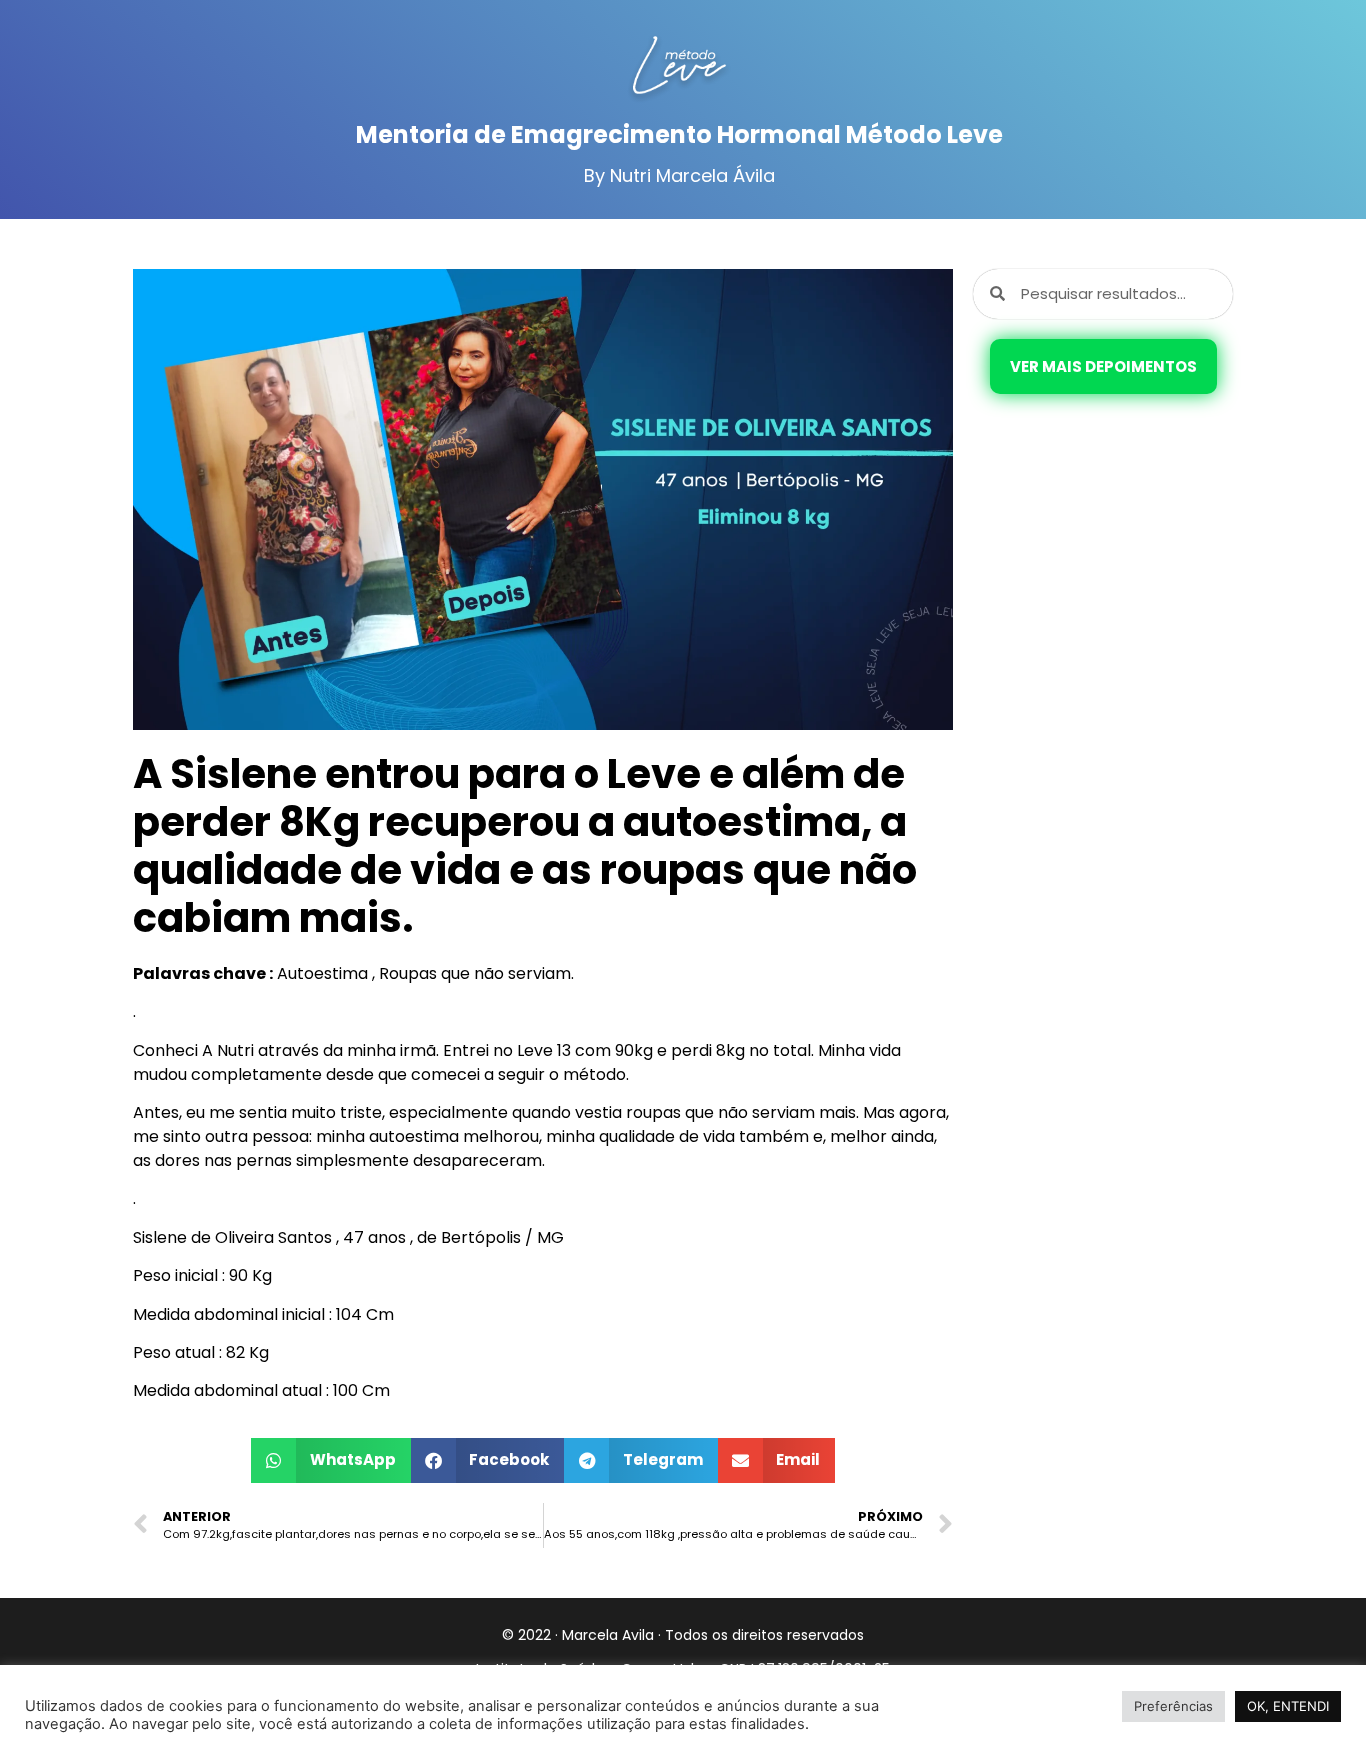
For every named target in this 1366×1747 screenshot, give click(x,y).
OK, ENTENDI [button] (1288, 1706)
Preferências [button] (1173, 1706)
